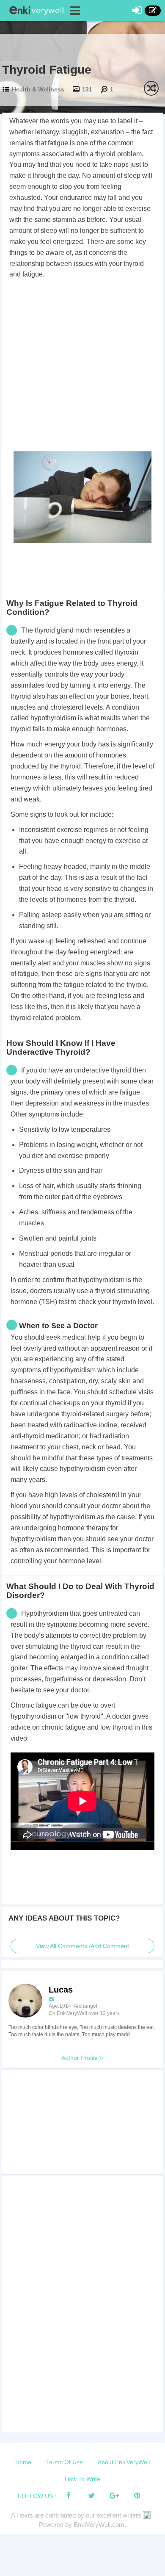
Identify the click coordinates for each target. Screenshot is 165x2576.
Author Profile (80, 2058)
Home (23, 2462)
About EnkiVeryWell (124, 2462)
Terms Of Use (65, 2462)
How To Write (82, 2479)
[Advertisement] (82, 367)
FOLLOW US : (37, 2496)
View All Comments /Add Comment (82, 1946)
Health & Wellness (38, 89)
